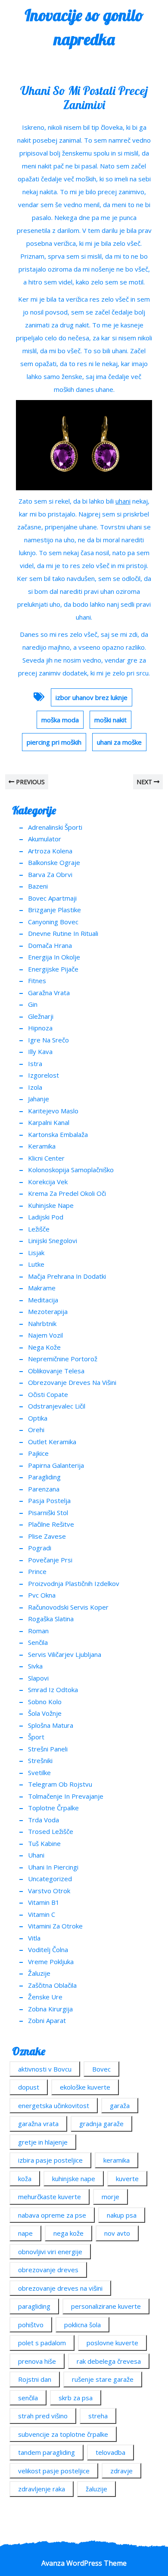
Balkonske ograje (54, 862)
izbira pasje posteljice (50, 2160)
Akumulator (45, 839)
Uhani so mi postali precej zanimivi (84, 98)
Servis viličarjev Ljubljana (65, 1654)
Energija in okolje (54, 957)
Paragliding (44, 1477)
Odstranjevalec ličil (57, 1406)
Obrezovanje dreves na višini (72, 1382)
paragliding (34, 2306)
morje (110, 2197)
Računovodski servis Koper (68, 1607)
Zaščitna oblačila (52, 1985)
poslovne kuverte (112, 2343)
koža (25, 2179)
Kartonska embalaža (58, 1134)
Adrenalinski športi (55, 827)
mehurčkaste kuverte (50, 2197)
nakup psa (122, 2215)
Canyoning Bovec (53, 922)
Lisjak (36, 1253)
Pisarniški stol (48, 1513)
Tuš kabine (44, 1843)
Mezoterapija (48, 1311)
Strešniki (40, 1760)
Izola (35, 1087)
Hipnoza (40, 1028)
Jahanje (39, 1099)
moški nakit (110, 720)
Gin (33, 1004)
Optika (38, 1418)
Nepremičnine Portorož (63, 1359)
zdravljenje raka (42, 2489)
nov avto (117, 2233)
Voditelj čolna (48, 1950)
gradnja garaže (101, 2124)
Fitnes (37, 981)
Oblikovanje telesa (56, 1371)
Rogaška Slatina (51, 1619)
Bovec (101, 2069)
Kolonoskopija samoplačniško (71, 1170)
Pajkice (38, 1453)
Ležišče (39, 1229)
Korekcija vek (48, 1182)
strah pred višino (43, 2416)
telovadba (110, 2452)
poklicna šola (82, 2325)
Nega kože (44, 1347)
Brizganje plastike (54, 910)
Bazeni (38, 886)
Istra (35, 1063)
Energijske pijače (53, 969)
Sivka (35, 1666)
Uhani (36, 1855)
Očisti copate (48, 1394)
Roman (38, 1631)
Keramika (42, 1146)
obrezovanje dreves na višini (60, 2288)
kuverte (127, 2179)
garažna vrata (38, 2124)
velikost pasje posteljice (54, 2471)
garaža (120, 2105)
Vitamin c (42, 1914)
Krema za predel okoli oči (67, 1193)
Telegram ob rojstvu (60, 1784)
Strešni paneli (48, 1749)
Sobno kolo (45, 1702)
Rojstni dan (35, 2379)
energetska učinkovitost (54, 2105)
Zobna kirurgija (50, 2009)
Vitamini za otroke (55, 1926)
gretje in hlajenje (43, 2142)
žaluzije (96, 2489)
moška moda (60, 720)
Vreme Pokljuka (51, 1962)
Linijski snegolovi (53, 1241)
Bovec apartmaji (52, 898)
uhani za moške (119, 742)
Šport (36, 1737)
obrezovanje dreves (48, 2270)
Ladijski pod (46, 1217)
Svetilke (39, 1772)
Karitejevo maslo (53, 1111)
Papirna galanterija (56, 1465)
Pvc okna (42, 1595)
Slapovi (38, 1678)
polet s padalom (42, 2343)
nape (25, 2233)
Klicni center (46, 1158)
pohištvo (31, 2325)
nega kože (68, 2233)
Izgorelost (44, 1075)
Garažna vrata (49, 993)
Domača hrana (50, 945)
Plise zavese (47, 1536)
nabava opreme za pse (52, 2215)
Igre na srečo (48, 1040)
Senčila (38, 1642)
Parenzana (44, 1489)
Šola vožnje (45, 1713)
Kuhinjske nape (51, 1205)
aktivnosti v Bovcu (45, 2069)
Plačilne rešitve (51, 1524)
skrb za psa (76, 2398)
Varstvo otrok (49, 1891)
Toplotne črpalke (53, 1808)
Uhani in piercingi (53, 1867)
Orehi (36, 1430)
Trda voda (44, 1820)
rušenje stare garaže (103, 2379)
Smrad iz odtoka (53, 1690)
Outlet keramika (52, 1442)
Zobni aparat (47, 2020)
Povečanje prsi (50, 1560)
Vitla (34, 1938)
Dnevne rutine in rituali (63, 933)
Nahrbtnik (42, 1323)
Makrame (42, 1288)
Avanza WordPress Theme (84, 2563)
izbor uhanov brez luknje (92, 697)
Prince (37, 1571)
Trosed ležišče (51, 1831)
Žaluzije (39, 1973)
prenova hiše (37, 2361)
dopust (29, 2087)
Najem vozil (45, 1335)
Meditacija (43, 1300)
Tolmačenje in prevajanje (66, 1796)
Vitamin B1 (44, 1902)
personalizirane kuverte (106, 2306)
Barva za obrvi (50, 874)
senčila (28, 2398)
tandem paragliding (47, 2452)
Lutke (36, 1264)
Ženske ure (45, 1997)
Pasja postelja (49, 1500)
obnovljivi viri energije (50, 2252)
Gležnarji (41, 1016)
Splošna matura (51, 1725)
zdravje (121, 2471)
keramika (117, 2160)
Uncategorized (50, 1879)
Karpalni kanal (49, 1122)
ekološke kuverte (85, 2087)
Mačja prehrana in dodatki (67, 1276)
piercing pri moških (54, 742)
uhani (123, 501)
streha (98, 2416)
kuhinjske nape (74, 2179)
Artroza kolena (50, 851)
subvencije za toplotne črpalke (63, 2434)
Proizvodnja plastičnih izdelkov (74, 1583)
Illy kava (40, 1051)
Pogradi (40, 1548)
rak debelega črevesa (109, 2361)
